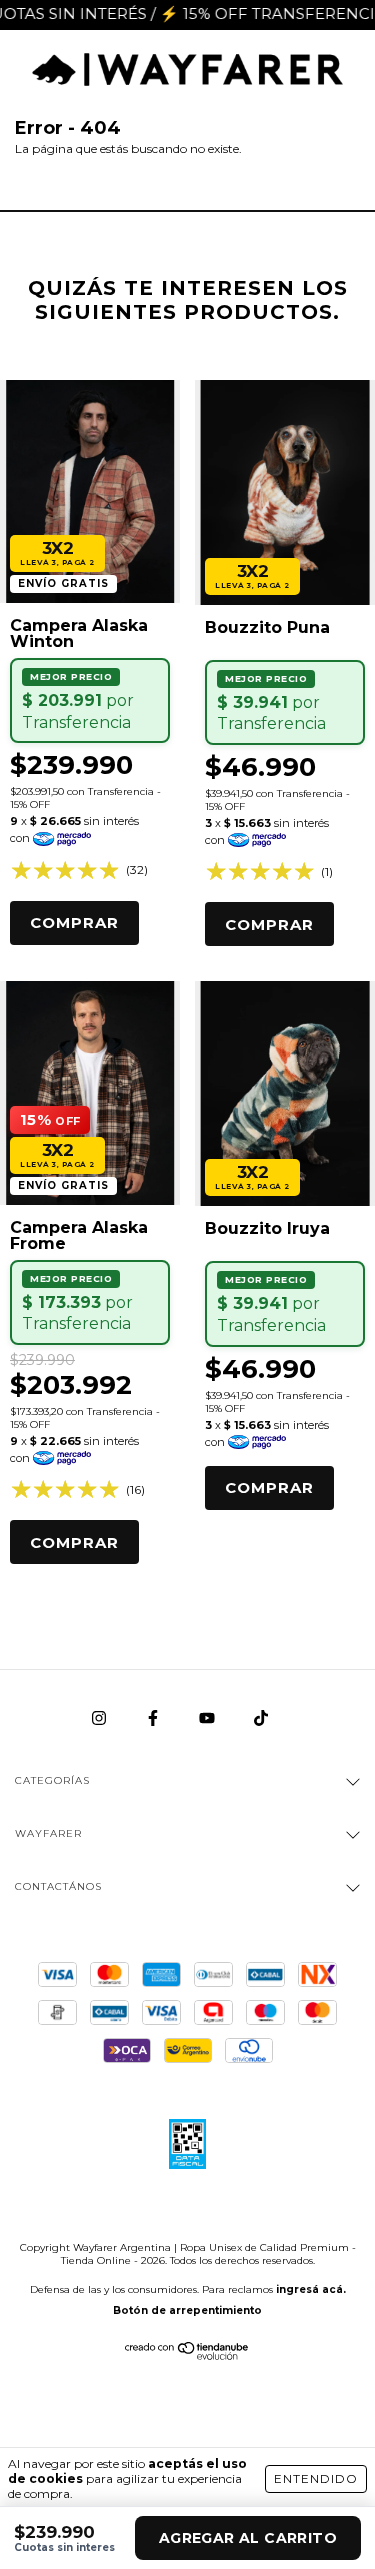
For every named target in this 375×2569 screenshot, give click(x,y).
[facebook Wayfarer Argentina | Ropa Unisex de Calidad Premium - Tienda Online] (154, 1718)
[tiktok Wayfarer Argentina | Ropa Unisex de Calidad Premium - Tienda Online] (261, 1718)
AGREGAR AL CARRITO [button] (248, 2538)
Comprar (74, 922)
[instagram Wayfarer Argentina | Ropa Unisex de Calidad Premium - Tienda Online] (100, 1718)
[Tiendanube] (187, 2355)
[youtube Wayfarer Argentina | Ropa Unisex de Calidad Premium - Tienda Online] (208, 1718)
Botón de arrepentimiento (187, 2310)
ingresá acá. (311, 2289)
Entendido (316, 2478)
